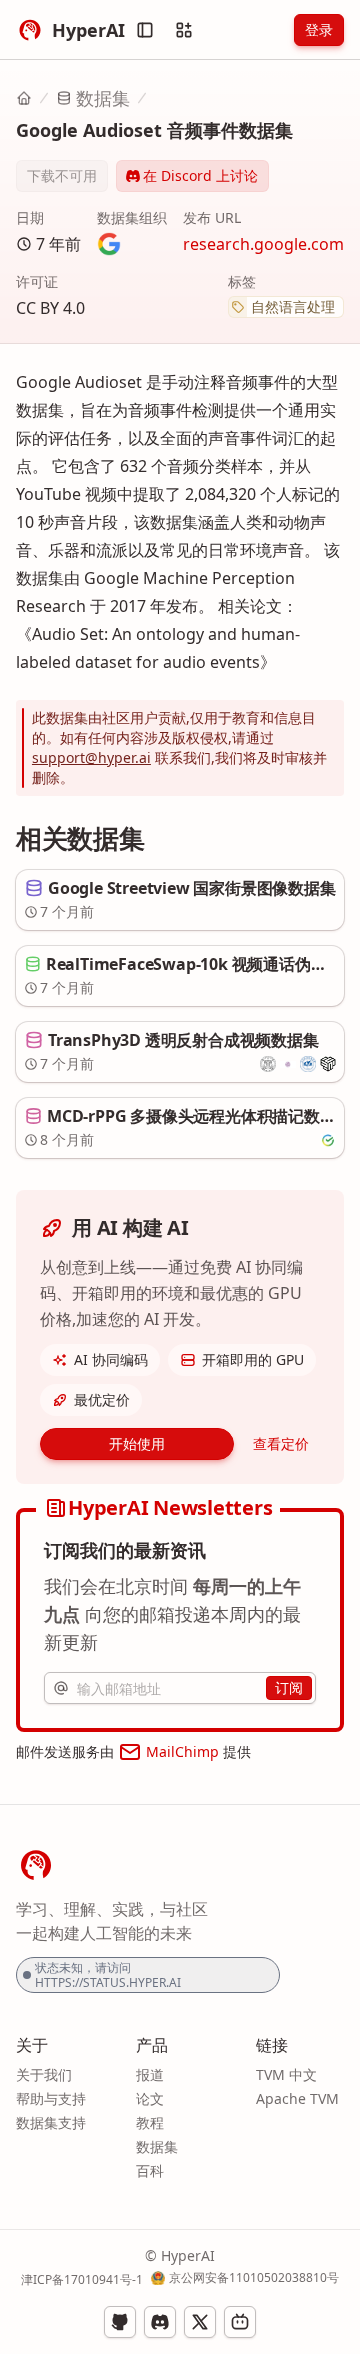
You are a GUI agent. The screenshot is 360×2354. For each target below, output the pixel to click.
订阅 (289, 1687)
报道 (150, 2074)
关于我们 (44, 2074)
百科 (150, 2170)
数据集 (103, 98)
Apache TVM (297, 2098)
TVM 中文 (286, 2074)
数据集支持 (51, 2122)
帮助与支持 (51, 2098)
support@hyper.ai (91, 757)
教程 (150, 2122)
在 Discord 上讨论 (200, 175)
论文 (150, 2098)
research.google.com (263, 244)
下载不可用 (62, 175)
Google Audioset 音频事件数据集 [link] (154, 130)
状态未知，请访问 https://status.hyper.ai (108, 1975)
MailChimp (182, 1751)
